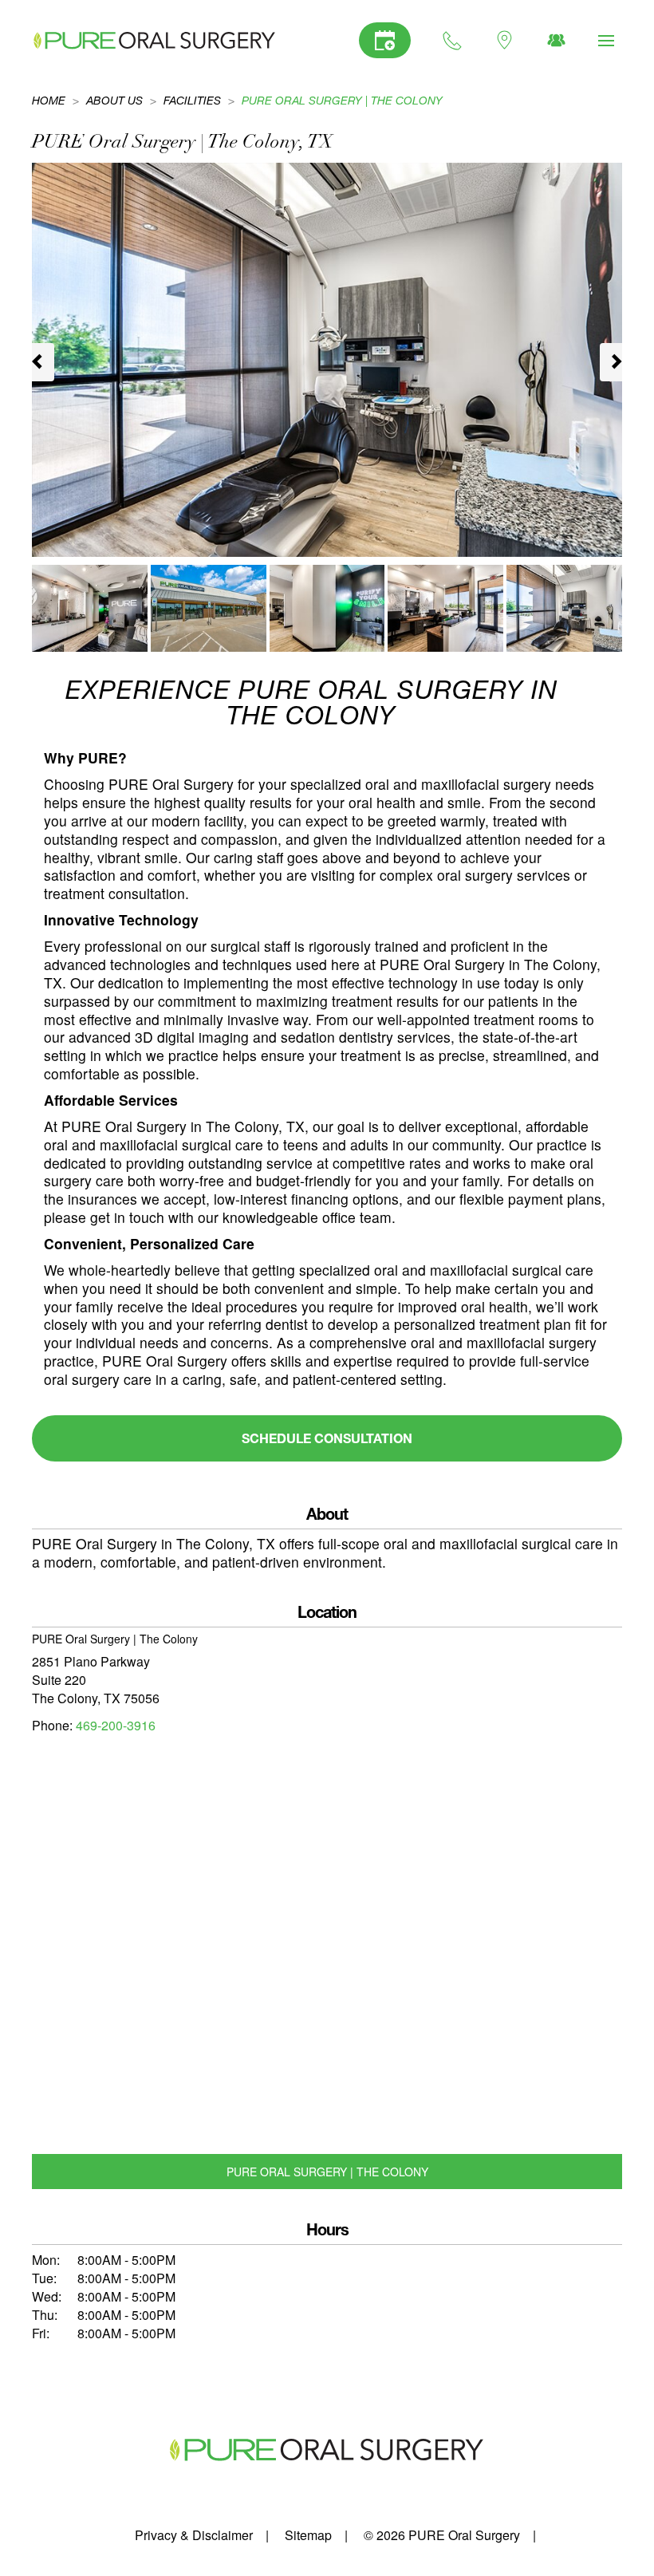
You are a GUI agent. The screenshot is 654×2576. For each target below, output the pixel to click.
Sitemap (308, 2535)
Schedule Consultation (327, 1438)
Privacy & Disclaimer (194, 2535)
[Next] (611, 362)
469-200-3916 (116, 1725)
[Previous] (43, 362)
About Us (114, 100)
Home (49, 100)
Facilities (192, 100)
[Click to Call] (453, 40)
